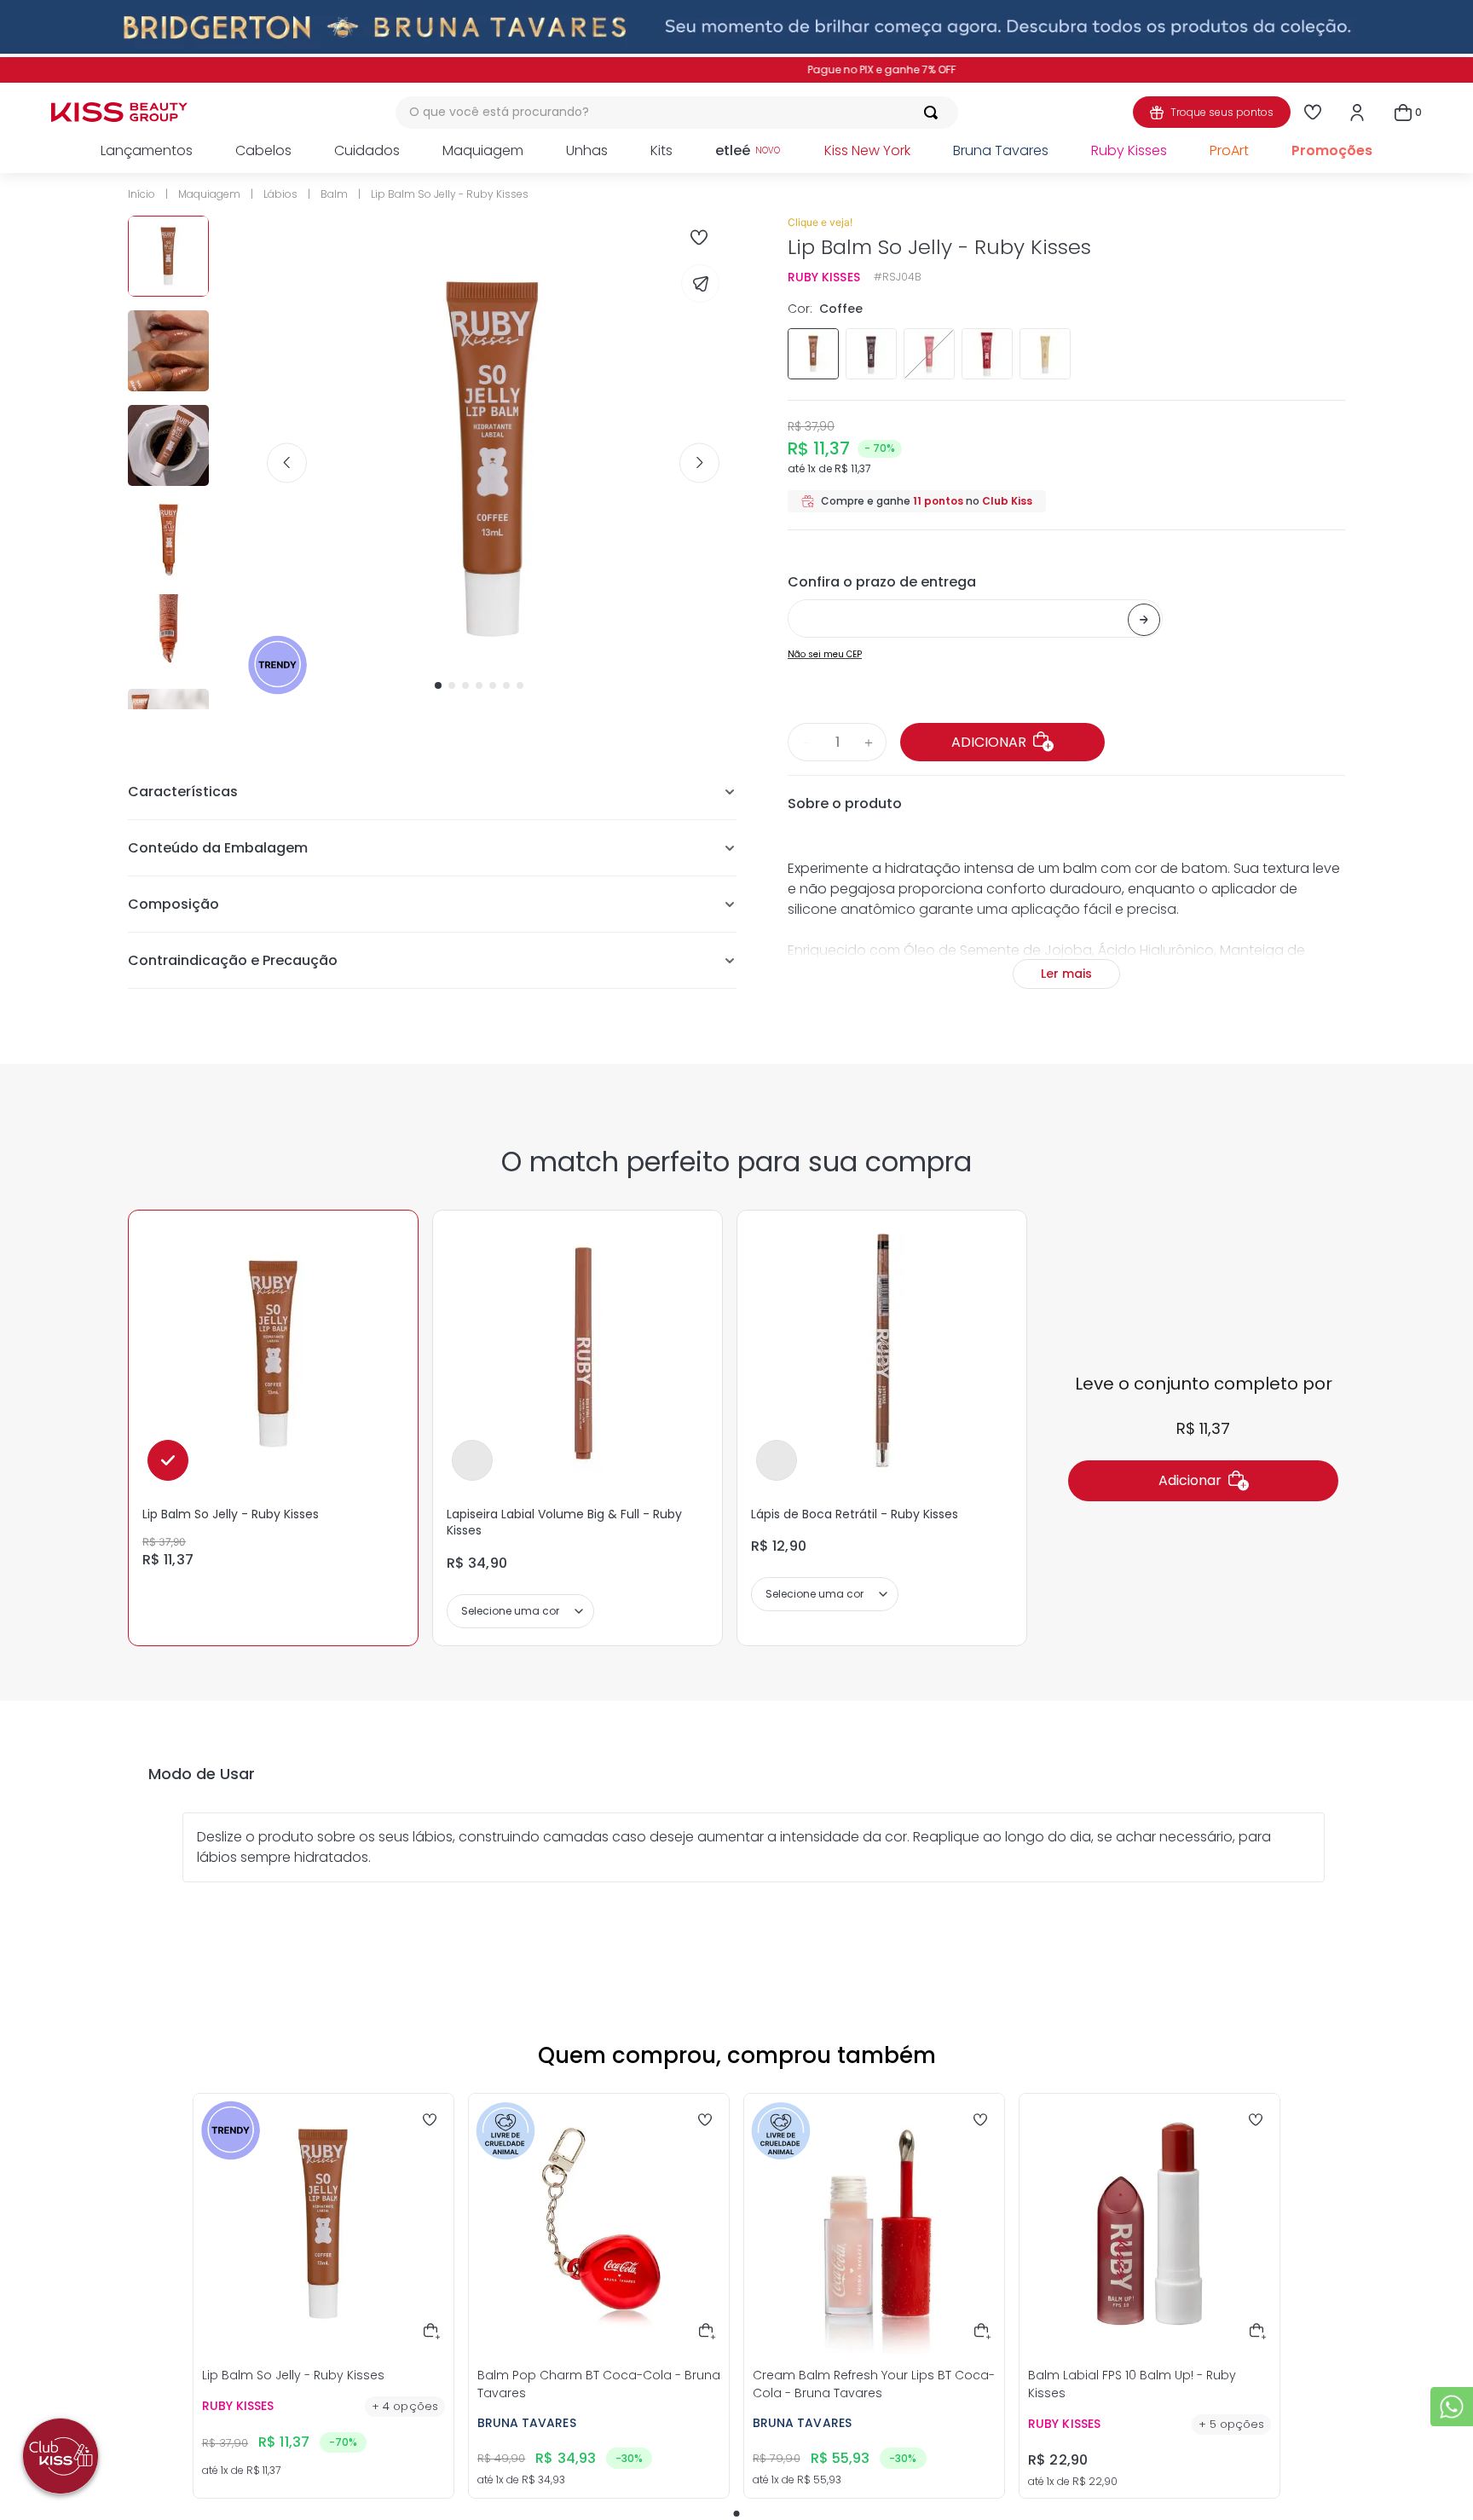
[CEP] (975, 604)
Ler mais (1066, 974)
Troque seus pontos (1222, 112)
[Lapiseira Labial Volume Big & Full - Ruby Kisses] (578, 1355)
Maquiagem (209, 194)
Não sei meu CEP (825, 654)
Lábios (280, 194)
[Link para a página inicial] (147, 194)
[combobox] (677, 113)
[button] (813, 354)
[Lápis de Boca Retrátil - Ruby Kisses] (882, 1355)
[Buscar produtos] (934, 113)
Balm (334, 194)
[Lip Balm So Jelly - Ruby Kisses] (274, 1355)
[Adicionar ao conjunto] (472, 1460)
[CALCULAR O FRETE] (1144, 620)
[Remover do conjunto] (168, 1460)
